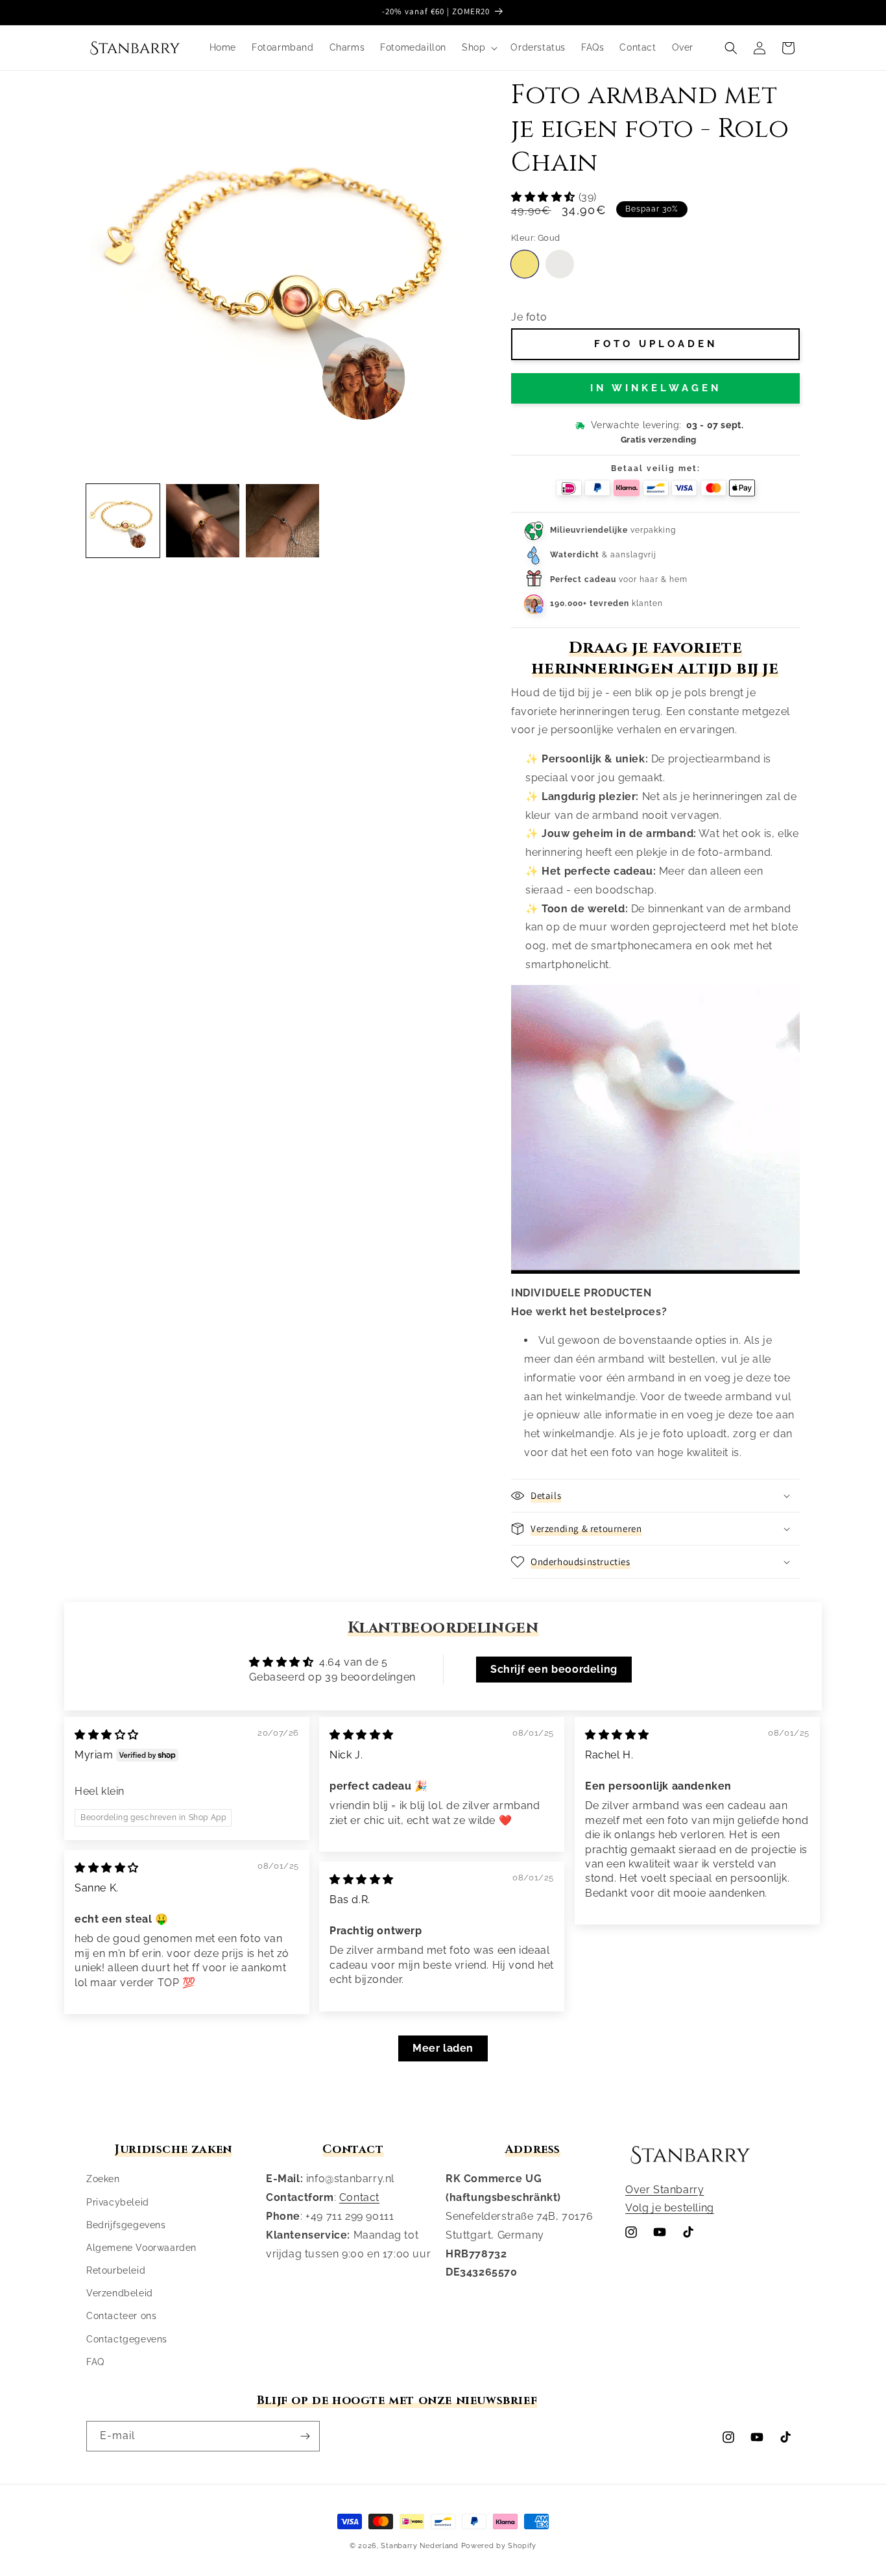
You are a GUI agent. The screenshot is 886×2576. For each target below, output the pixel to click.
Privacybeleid (118, 2202)
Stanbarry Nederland (419, 2546)
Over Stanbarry (664, 2190)
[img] (107, 1735)
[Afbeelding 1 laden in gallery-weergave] (123, 521)
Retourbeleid (116, 2270)
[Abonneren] (305, 2436)
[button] (478, 47)
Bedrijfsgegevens (126, 2225)
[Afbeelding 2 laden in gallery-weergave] (203, 521)
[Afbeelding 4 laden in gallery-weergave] (282, 521)
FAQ (95, 2362)
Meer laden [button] (443, 2048)
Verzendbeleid (120, 2293)
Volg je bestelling (670, 2208)
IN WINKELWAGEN (656, 388)
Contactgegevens (127, 2339)
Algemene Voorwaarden (141, 2248)
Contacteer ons (121, 2316)
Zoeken (103, 2179)
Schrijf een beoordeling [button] (554, 1669)
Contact (359, 2197)
